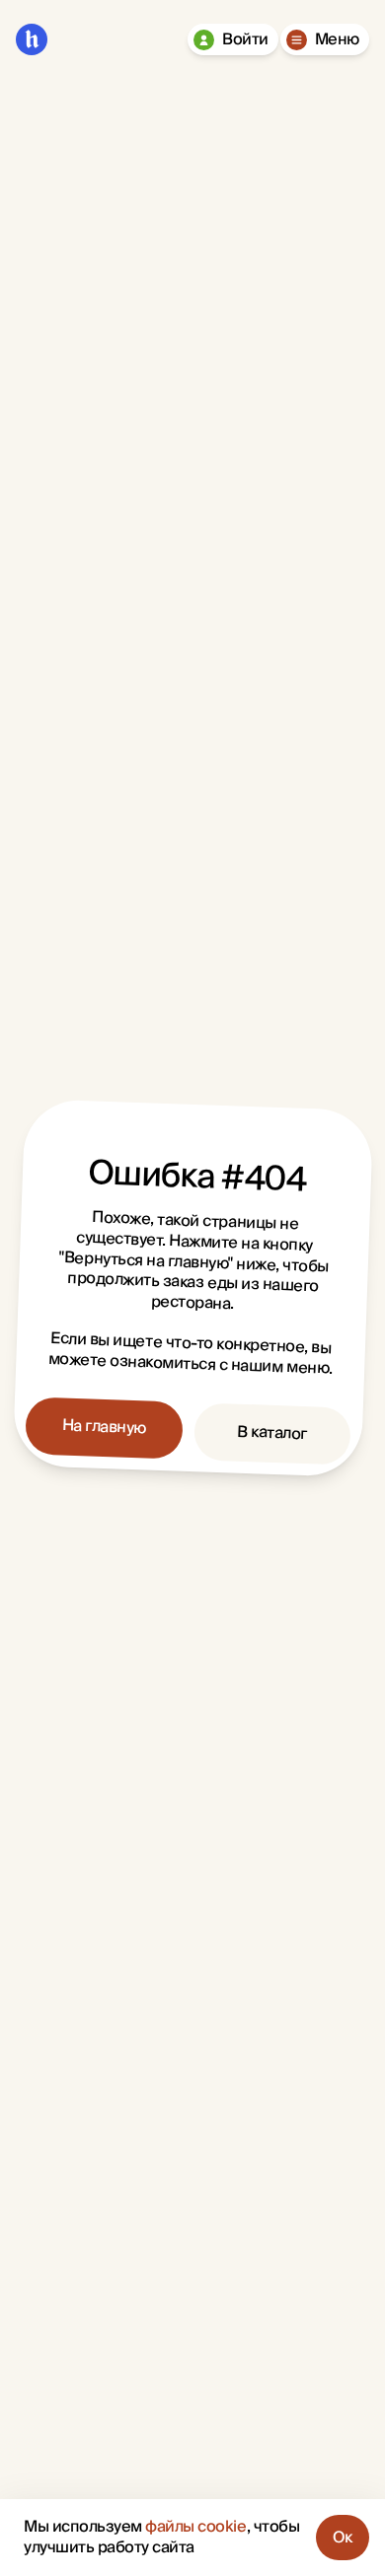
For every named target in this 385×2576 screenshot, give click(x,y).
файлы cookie (195, 2527)
